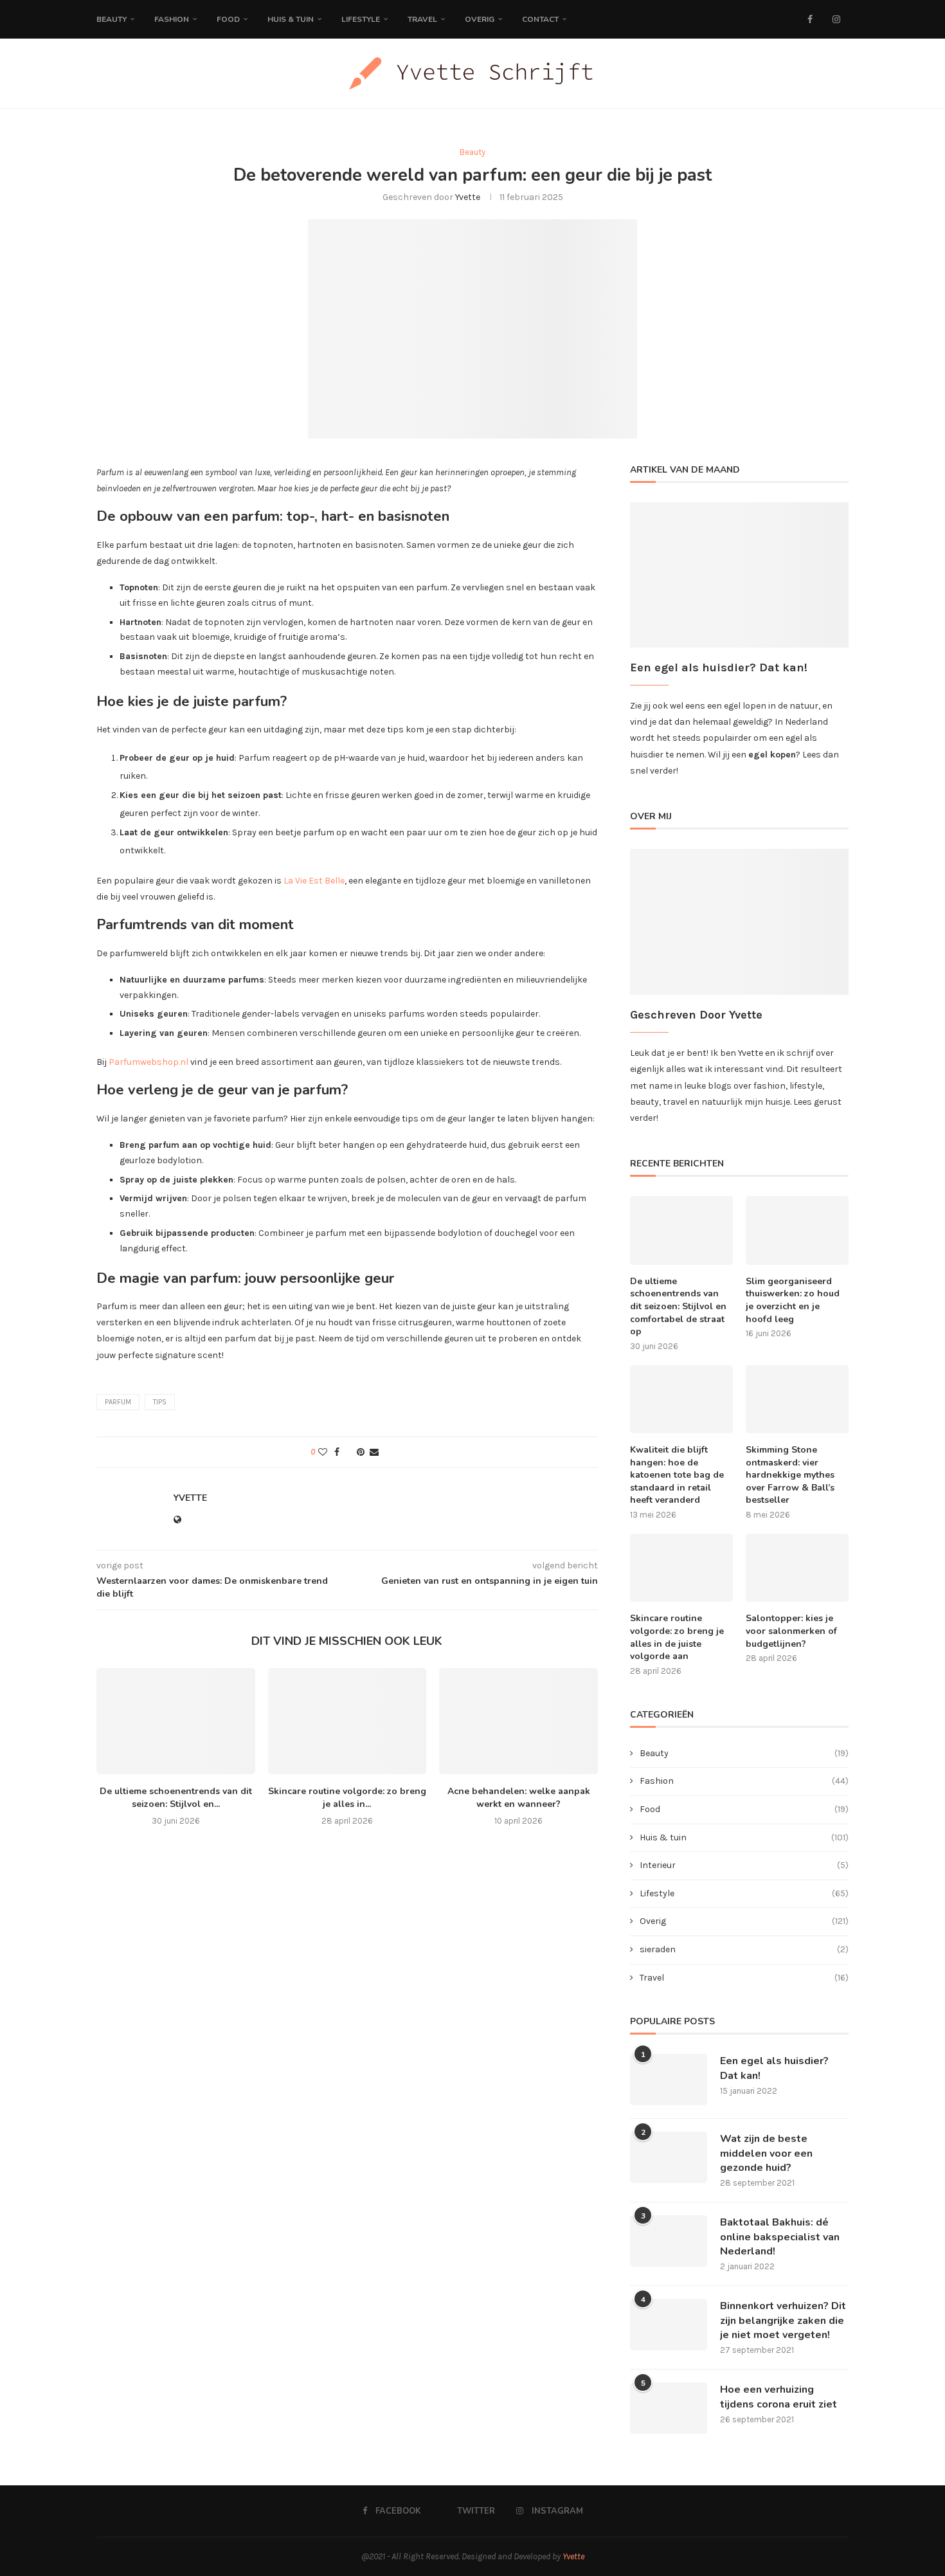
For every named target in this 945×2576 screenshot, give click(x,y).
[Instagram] (836, 19)
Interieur (744, 1865)
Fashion (172, 19)
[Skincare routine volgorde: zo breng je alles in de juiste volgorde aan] (347, 1721)
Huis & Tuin (291, 19)
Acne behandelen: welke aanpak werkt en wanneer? (519, 1798)
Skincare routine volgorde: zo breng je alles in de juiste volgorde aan (677, 1637)
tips (160, 1402)
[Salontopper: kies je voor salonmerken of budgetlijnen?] (797, 1568)
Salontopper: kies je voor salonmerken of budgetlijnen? (791, 1631)
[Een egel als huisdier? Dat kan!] (669, 2080)
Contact (540, 19)
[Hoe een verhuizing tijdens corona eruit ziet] (669, 2408)
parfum (118, 1402)
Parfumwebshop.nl (148, 1062)
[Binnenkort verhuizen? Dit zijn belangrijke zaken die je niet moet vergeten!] (669, 2325)
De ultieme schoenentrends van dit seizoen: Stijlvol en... (176, 1798)
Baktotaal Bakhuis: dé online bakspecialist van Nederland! (780, 2237)
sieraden (744, 1949)
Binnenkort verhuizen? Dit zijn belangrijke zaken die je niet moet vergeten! (783, 2320)
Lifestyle (361, 19)
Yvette (468, 197)
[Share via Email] (374, 1452)
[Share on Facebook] (337, 1452)
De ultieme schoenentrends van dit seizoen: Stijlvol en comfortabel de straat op (678, 1306)
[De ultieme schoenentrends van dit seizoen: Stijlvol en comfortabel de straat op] (176, 1721)
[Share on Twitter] (348, 1452)
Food (228, 19)
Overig (480, 19)
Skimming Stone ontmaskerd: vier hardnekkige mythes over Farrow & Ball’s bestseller (790, 1475)
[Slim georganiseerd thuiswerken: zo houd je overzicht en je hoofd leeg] (797, 1230)
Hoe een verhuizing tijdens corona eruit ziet (779, 2397)
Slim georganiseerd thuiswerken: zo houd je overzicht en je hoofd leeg (793, 1300)
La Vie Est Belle (313, 881)
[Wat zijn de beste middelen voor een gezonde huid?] (669, 2157)
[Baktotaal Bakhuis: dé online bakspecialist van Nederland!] (669, 2241)
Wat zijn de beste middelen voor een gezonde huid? (766, 2153)
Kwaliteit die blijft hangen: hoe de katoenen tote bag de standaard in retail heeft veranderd (677, 1475)
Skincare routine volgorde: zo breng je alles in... (347, 1798)
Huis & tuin (744, 1837)
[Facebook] (810, 19)
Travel (422, 19)
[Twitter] (823, 19)
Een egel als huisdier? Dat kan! (774, 2068)
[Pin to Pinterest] (361, 1452)
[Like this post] (323, 1452)
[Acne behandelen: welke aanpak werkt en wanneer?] (518, 1721)
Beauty (112, 19)
